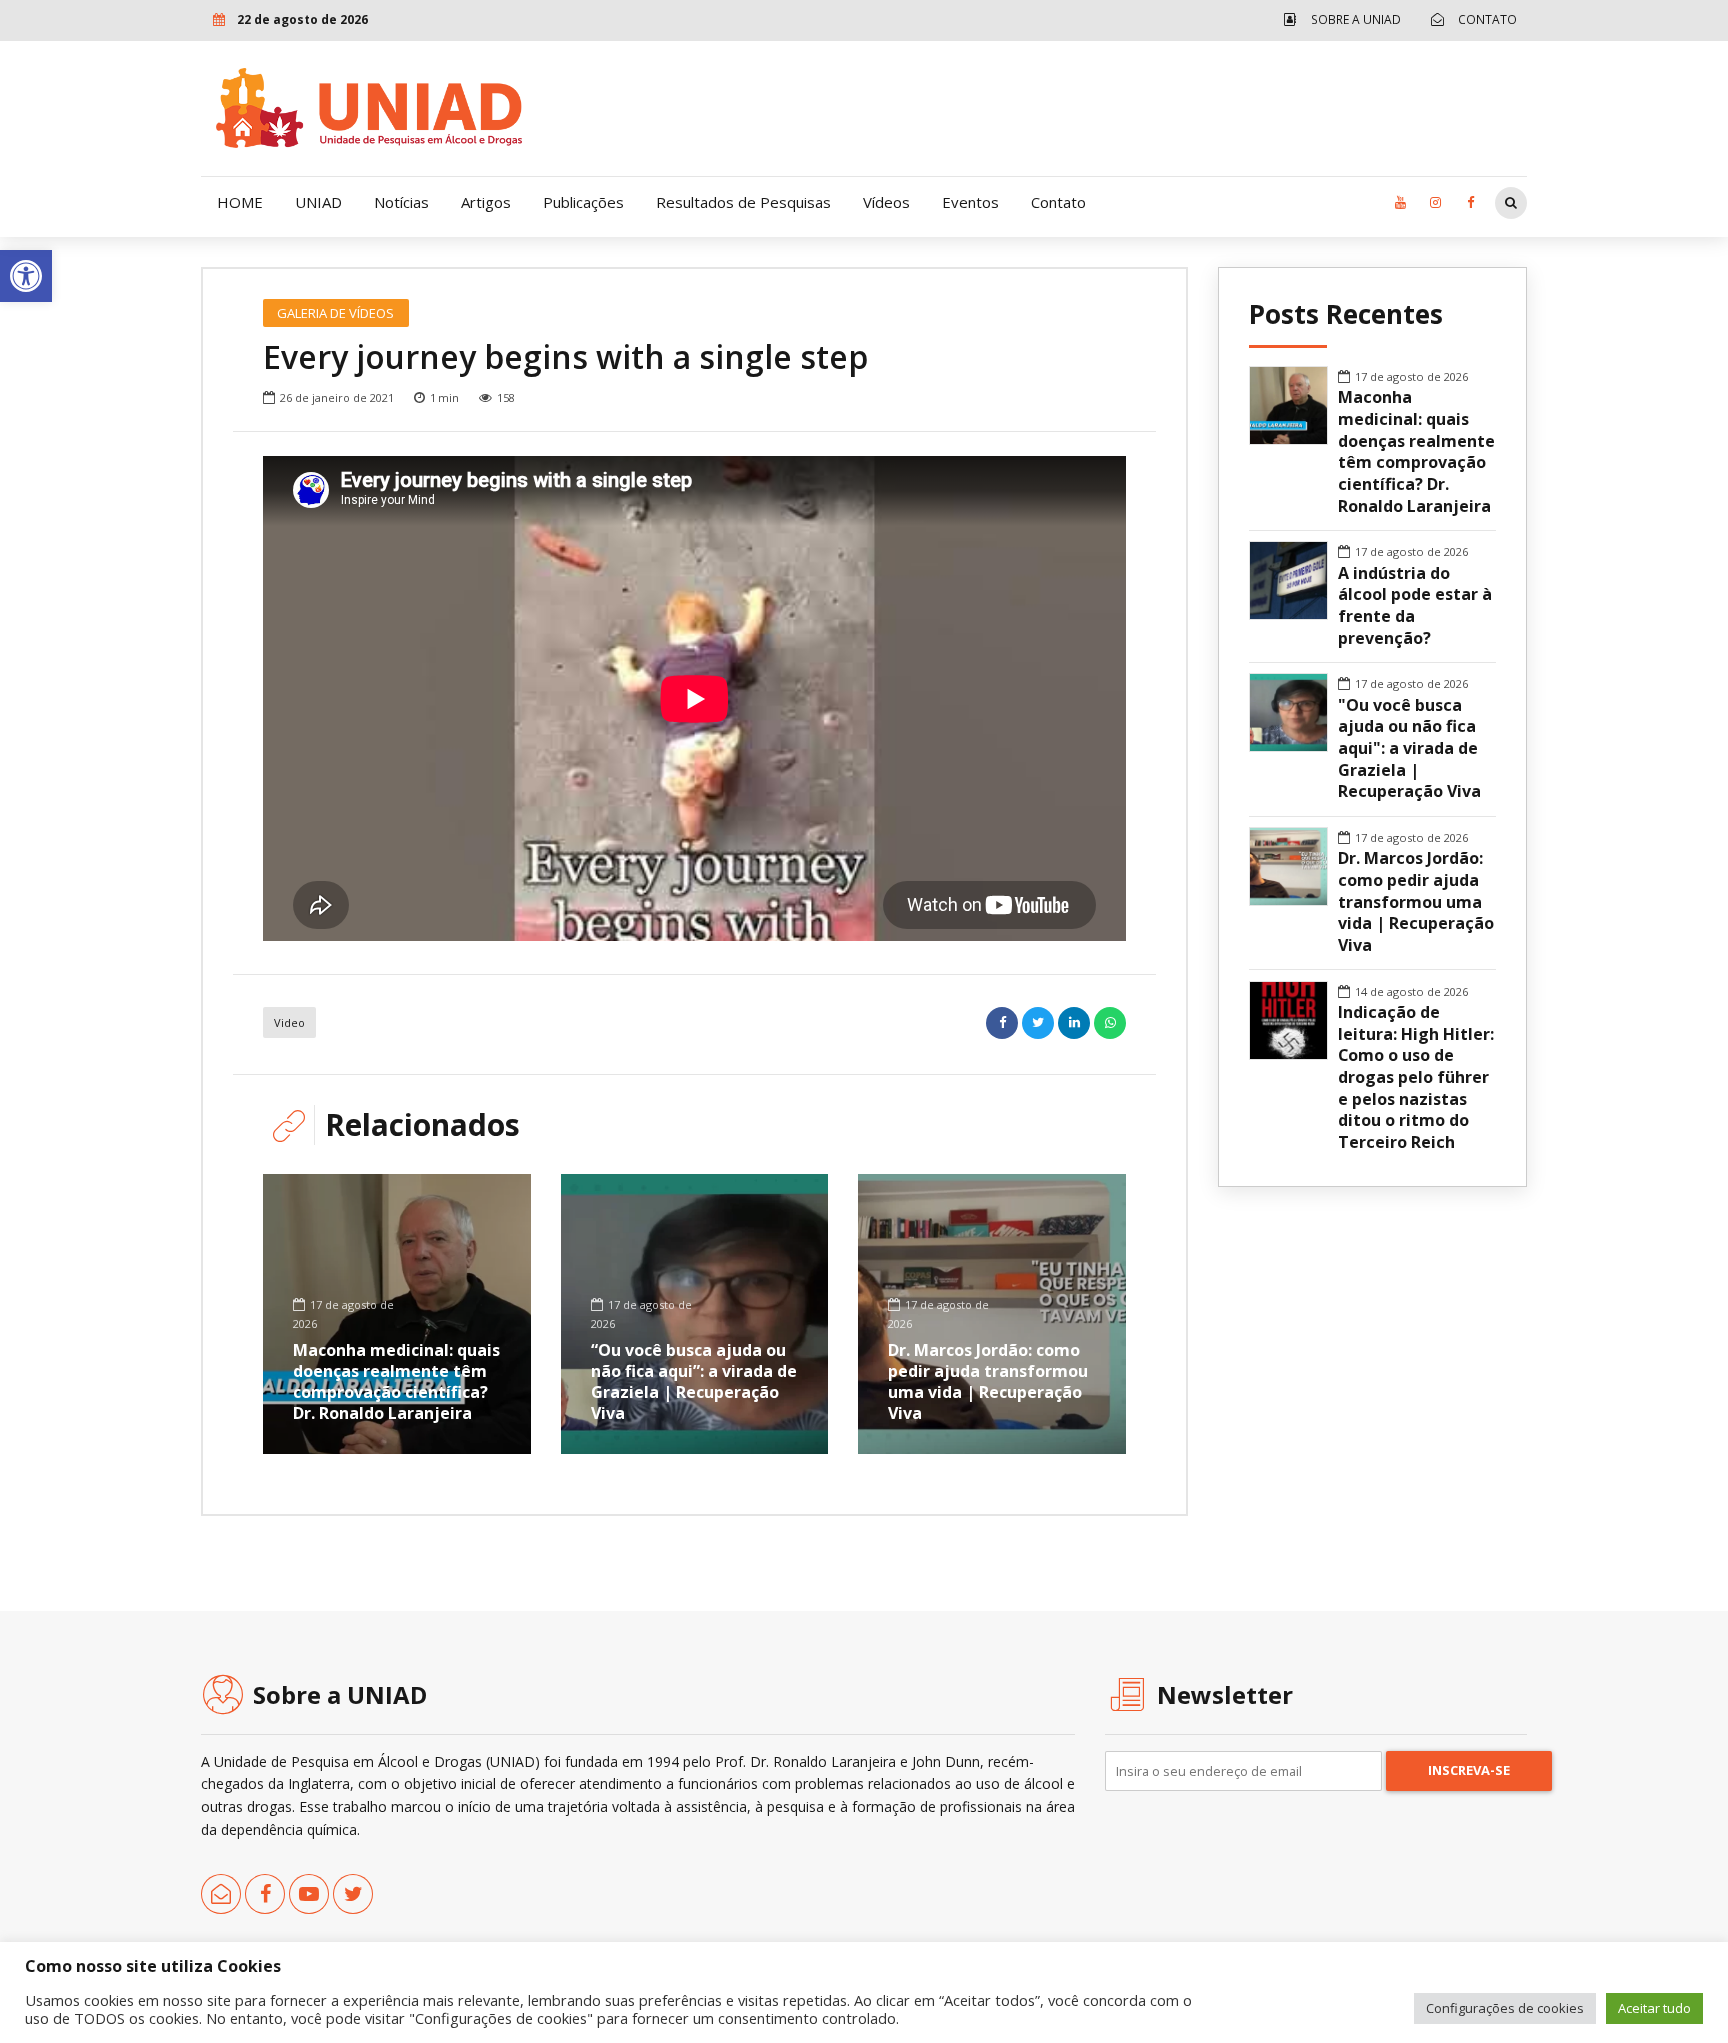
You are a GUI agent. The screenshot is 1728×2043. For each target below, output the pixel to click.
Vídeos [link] (886, 202)
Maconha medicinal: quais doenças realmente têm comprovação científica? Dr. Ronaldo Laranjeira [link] (396, 1381)
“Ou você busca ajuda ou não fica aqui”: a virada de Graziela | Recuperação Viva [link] (694, 1381)
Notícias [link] (401, 202)
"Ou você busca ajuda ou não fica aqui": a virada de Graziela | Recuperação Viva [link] (1409, 749)
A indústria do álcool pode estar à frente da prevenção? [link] (1415, 606)
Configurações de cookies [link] (1505, 2008)
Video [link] (289, 1022)
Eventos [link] (970, 202)
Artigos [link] (486, 202)
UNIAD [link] (318, 202)
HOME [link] (240, 202)
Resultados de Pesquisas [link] (743, 202)
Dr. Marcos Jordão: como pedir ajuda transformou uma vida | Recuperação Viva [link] (988, 1381)
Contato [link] (1058, 202)
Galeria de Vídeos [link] (335, 313)
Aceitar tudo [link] (1654, 2008)
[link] (26, 276)
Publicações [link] (583, 202)
